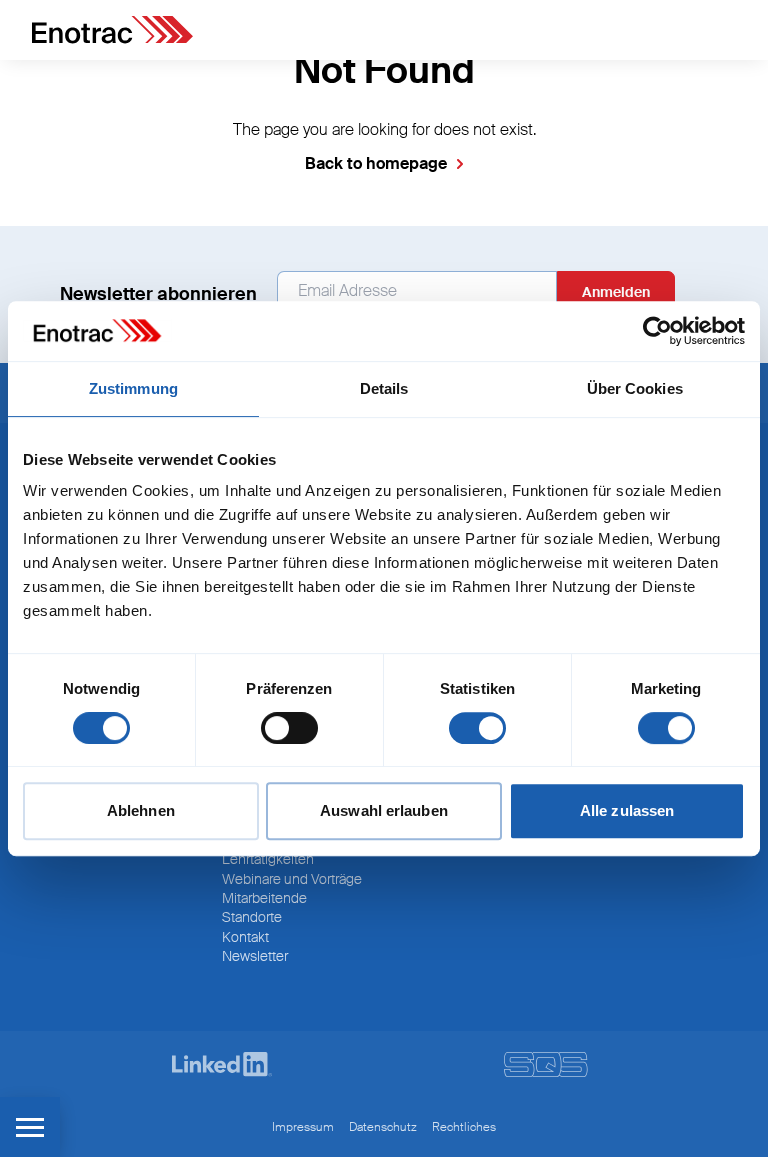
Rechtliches (464, 1127)
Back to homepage (376, 163)
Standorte (252, 917)
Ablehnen (141, 810)
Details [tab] (384, 388)
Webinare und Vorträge (292, 879)
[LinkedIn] (222, 1064)
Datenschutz (383, 1127)
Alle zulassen (627, 810)
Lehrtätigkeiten (268, 859)
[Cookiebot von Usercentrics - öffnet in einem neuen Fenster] (657, 331)
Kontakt (245, 937)
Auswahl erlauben (384, 810)
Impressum (303, 1127)
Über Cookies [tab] (635, 388)
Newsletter (255, 956)
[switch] (289, 728)
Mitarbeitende (264, 898)
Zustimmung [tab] (133, 388)
